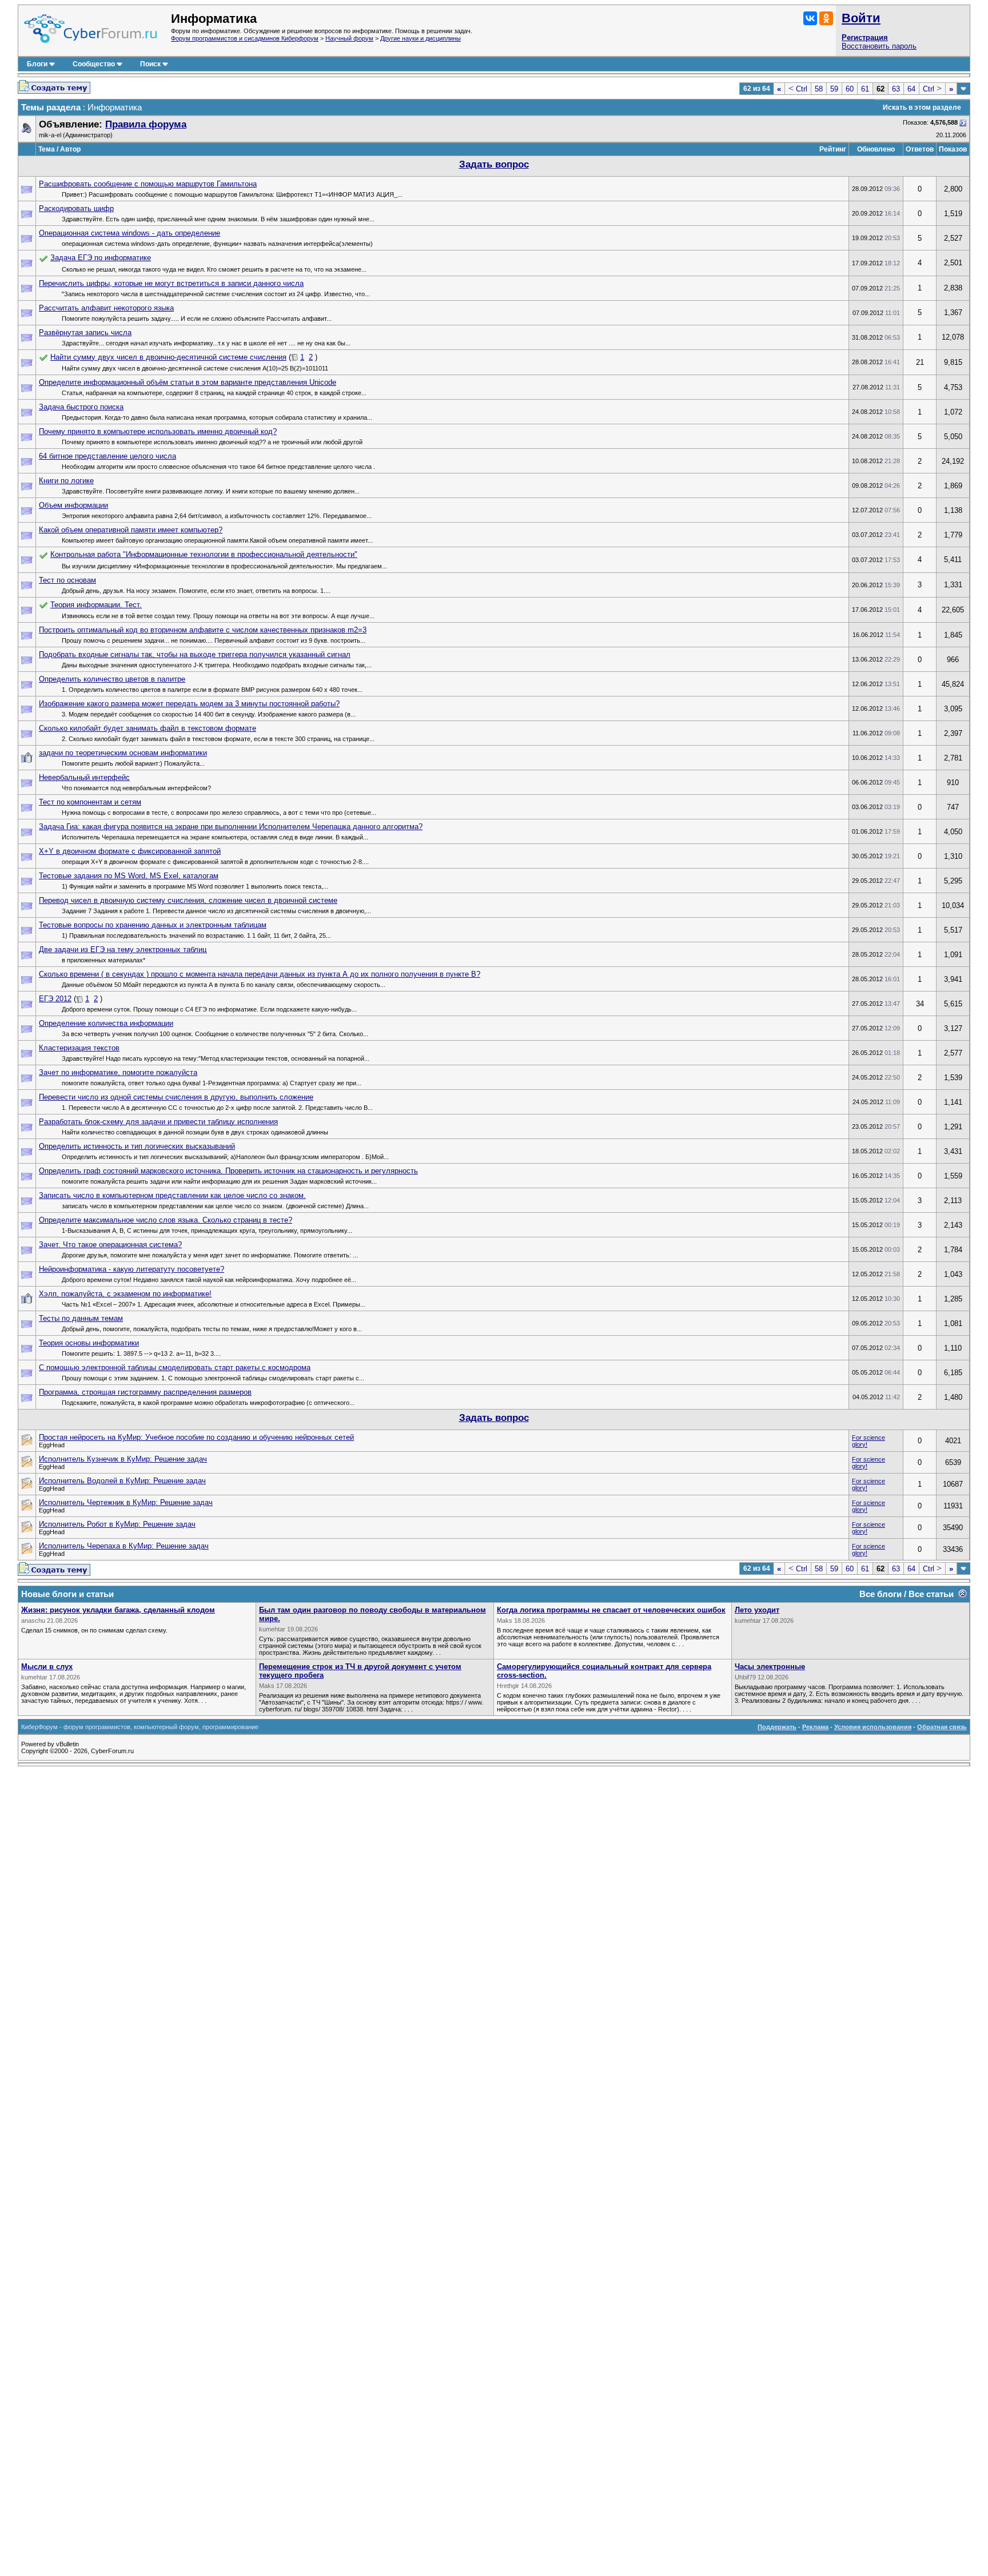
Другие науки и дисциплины (421, 38)
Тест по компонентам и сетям (90, 802)
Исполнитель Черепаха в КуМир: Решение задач (124, 1546)
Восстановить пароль (879, 46)
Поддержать (777, 1727)
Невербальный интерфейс (84, 777)
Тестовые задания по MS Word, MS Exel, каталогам (129, 876)
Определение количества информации (106, 1023)
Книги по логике (66, 481)
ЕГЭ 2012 (55, 999)
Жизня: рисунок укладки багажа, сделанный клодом (118, 1610)
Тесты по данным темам (81, 1318)
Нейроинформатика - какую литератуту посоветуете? (132, 1269)
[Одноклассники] (826, 18)
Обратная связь (942, 1727)
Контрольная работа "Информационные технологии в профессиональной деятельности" (204, 554)
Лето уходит (757, 1610)
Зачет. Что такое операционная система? (110, 1245)
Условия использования (873, 1727)
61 (865, 89)
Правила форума (146, 124)
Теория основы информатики (89, 1343)
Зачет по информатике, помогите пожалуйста (118, 1072)
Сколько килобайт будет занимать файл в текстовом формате (148, 728)
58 (819, 89)
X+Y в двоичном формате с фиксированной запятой (130, 851)
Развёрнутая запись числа (85, 333)
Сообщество (94, 64)
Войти (861, 18)
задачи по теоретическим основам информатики (123, 753)
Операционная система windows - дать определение (130, 233)
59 (834, 89)
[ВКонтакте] (810, 18)
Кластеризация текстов (79, 1048)
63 (896, 89)
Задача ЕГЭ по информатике (101, 258)
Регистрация (865, 37)
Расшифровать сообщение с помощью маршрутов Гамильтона (148, 184)
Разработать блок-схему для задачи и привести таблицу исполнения (158, 1122)
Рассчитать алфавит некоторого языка (106, 308)
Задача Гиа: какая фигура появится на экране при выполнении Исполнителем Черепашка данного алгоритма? (231, 827)
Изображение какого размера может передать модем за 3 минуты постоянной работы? (189, 704)
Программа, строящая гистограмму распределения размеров (145, 1392)
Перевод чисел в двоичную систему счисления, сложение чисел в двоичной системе (188, 900)
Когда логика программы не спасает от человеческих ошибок (611, 1610)
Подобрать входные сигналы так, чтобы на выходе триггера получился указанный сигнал (195, 654)
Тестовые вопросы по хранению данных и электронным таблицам (153, 925)
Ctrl (798, 89)
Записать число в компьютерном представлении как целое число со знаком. (172, 1195)
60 (850, 89)
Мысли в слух (47, 1667)
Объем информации (73, 505)
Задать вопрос (494, 164)
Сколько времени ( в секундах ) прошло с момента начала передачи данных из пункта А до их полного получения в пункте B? (260, 974)
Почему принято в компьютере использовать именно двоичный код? (158, 431)
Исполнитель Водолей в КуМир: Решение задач (122, 1481)
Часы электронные (770, 1667)
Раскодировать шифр (76, 208)
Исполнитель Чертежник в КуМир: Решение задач (126, 1502)
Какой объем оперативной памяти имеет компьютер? (131, 530)
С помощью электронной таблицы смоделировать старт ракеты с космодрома (175, 1367)
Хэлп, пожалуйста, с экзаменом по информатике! (125, 1294)
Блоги (37, 64)
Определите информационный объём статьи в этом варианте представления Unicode (188, 382)
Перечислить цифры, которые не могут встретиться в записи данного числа (171, 283)
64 (911, 89)
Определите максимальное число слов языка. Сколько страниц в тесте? (166, 1220)
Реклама (815, 1727)
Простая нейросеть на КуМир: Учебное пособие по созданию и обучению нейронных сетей (196, 1437)
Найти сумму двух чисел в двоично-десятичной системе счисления (168, 357)
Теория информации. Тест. (96, 605)
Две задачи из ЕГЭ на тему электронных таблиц (123, 949)
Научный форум (349, 38)
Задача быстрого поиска (81, 407)
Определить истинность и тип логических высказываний (137, 1146)
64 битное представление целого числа (107, 456)
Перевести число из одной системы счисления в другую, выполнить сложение (176, 1097)
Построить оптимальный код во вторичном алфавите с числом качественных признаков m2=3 (203, 630)
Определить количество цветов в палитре (112, 679)
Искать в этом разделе (922, 108)
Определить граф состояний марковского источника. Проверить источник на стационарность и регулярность (228, 1171)
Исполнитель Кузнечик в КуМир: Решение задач (123, 1459)
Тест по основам (67, 580)
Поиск (150, 64)
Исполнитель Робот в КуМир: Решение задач (117, 1524)
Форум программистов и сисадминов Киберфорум (245, 38)
